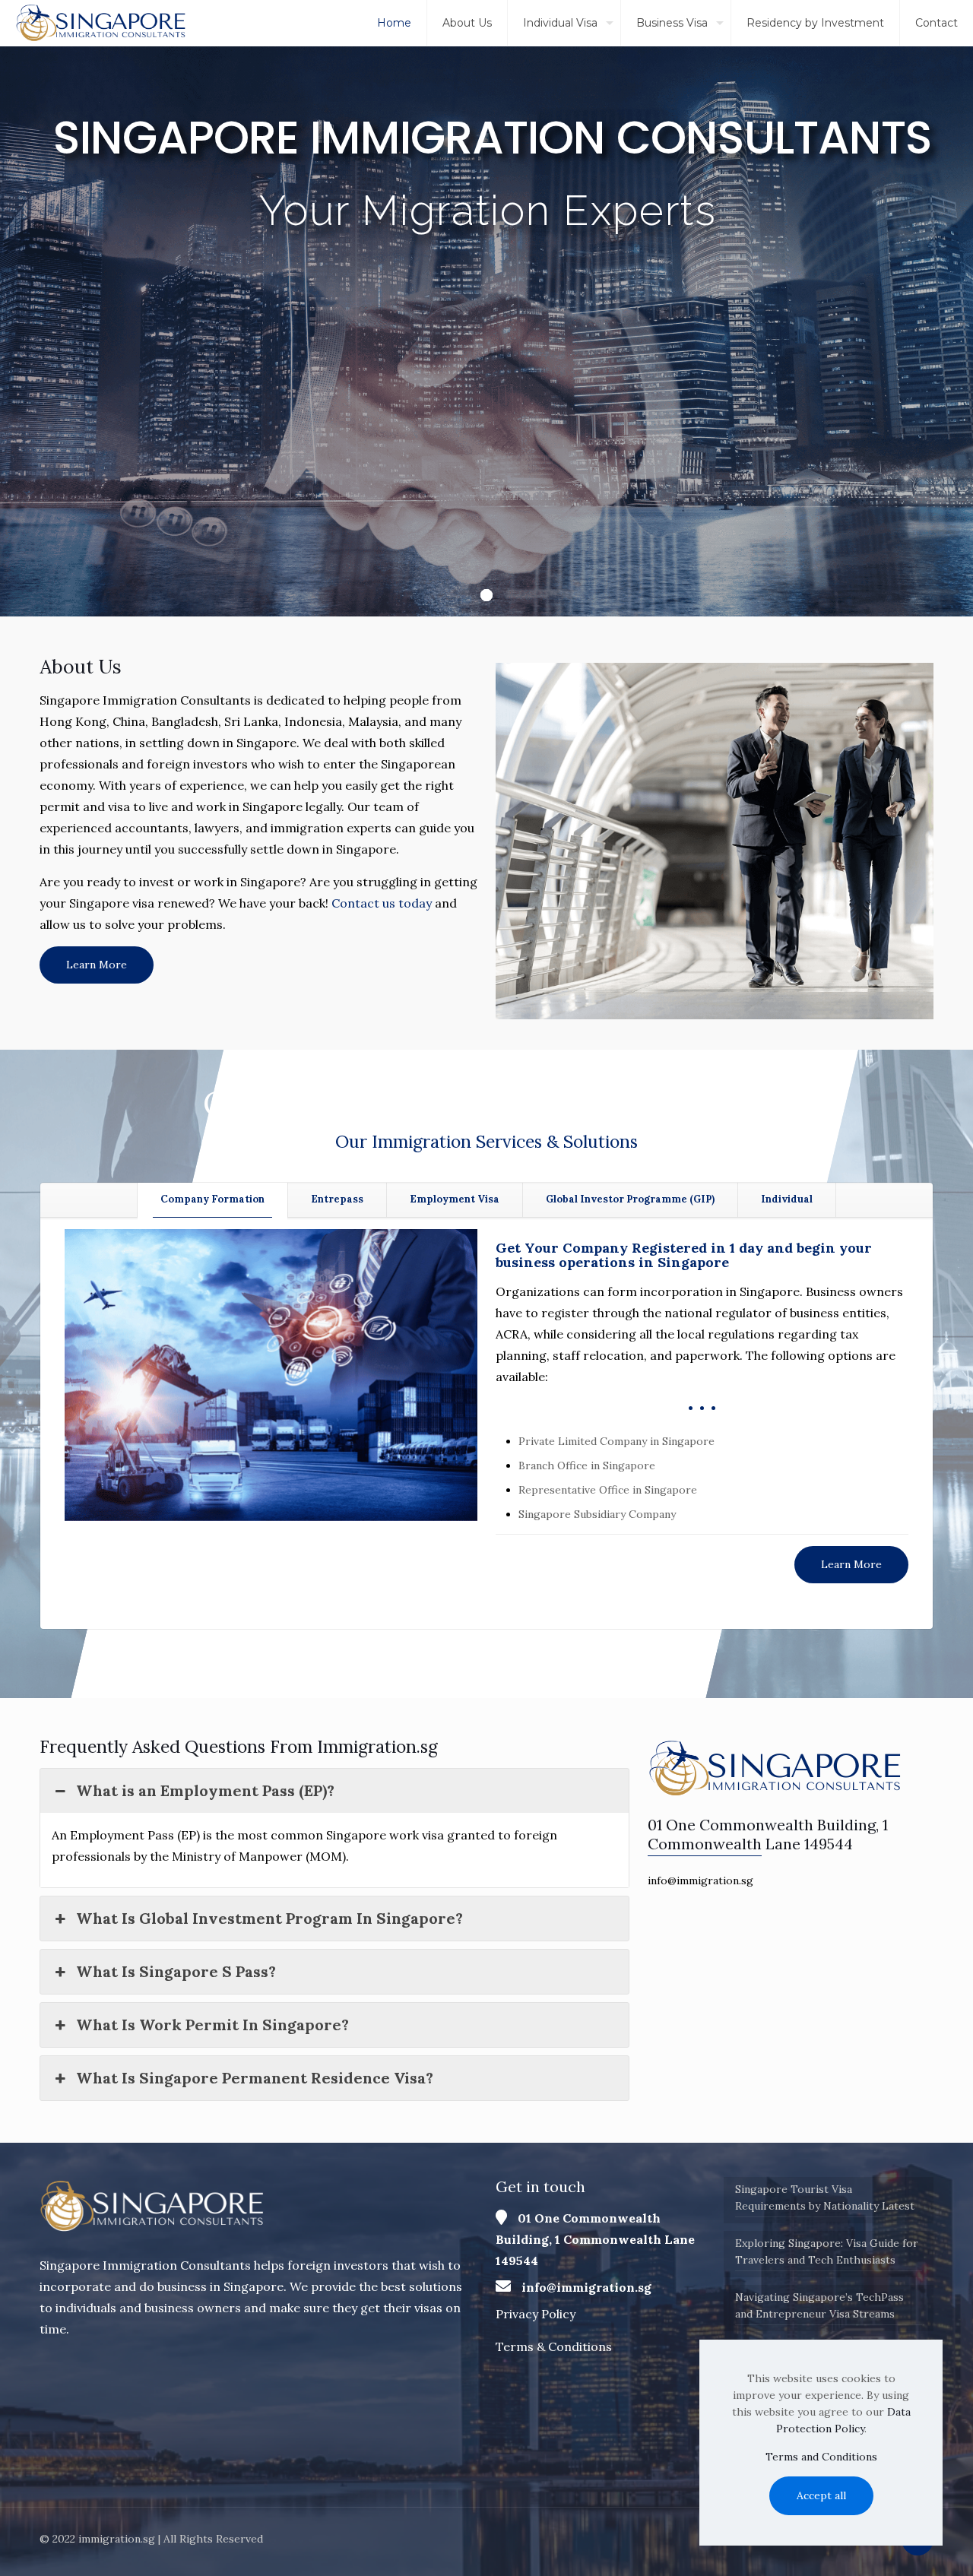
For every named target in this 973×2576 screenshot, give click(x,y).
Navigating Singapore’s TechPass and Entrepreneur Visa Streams (819, 2305)
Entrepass (337, 1199)
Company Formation (212, 1199)
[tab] (212, 1200)
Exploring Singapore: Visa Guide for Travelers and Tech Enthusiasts (827, 2251)
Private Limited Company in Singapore (616, 1441)
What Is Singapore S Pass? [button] (176, 1971)
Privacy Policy (536, 2314)
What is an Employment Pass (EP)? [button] (205, 1790)
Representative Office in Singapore (608, 1490)
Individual (787, 1199)
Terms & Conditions (554, 2346)
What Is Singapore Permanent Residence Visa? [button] (255, 2078)
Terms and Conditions (821, 2457)
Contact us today (382, 903)
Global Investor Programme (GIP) (630, 1199)
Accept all (821, 2495)
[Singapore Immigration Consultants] (102, 23)
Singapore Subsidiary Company (597, 1514)
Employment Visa (455, 1199)
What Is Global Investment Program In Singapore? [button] (269, 1918)
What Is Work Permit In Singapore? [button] (212, 2025)
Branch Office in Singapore (587, 1465)
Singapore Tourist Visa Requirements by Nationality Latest (825, 2197)
